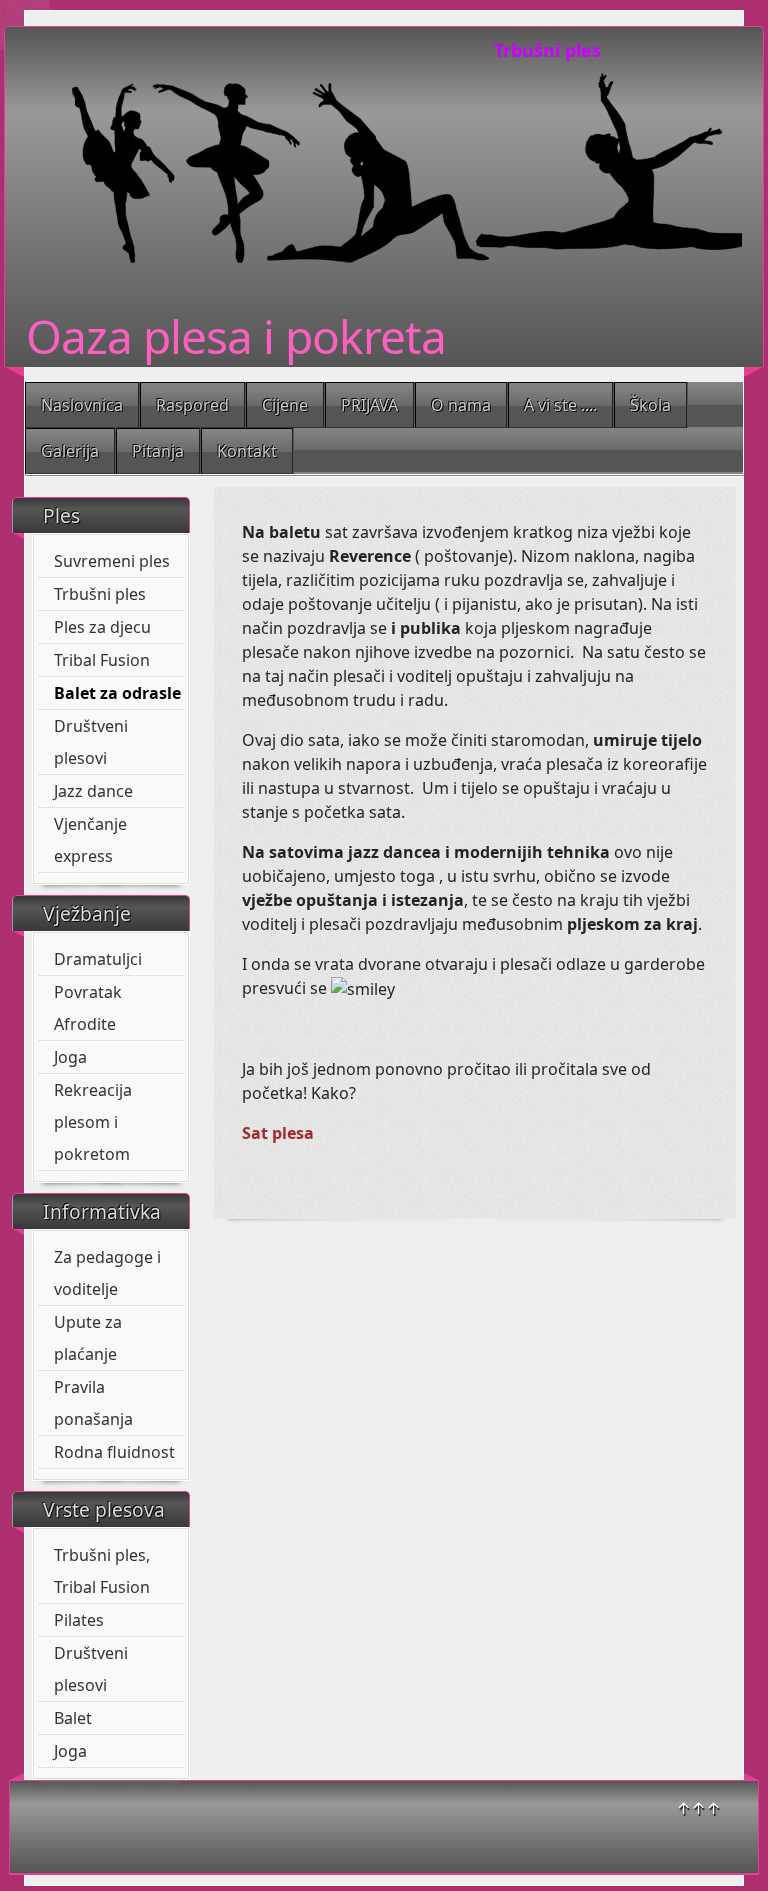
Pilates (79, 1620)
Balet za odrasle (117, 693)
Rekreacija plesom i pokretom (93, 1122)
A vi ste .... (560, 405)
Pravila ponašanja (93, 1403)
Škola (650, 405)
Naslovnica (82, 405)
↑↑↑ (698, 1808)
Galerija (70, 451)
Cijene (285, 405)
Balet (73, 1718)
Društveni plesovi (91, 742)
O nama (461, 405)
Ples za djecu (102, 627)
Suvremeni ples (112, 561)
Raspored (192, 405)
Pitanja (158, 451)
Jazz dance (93, 791)
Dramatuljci (98, 959)
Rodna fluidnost (114, 1452)
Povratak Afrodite (88, 1008)
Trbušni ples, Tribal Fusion (102, 1571)
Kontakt (247, 451)
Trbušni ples (100, 594)
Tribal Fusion (102, 660)
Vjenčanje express (90, 840)
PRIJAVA (369, 405)
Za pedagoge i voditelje (107, 1273)
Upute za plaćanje (88, 1338)
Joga (70, 1057)
